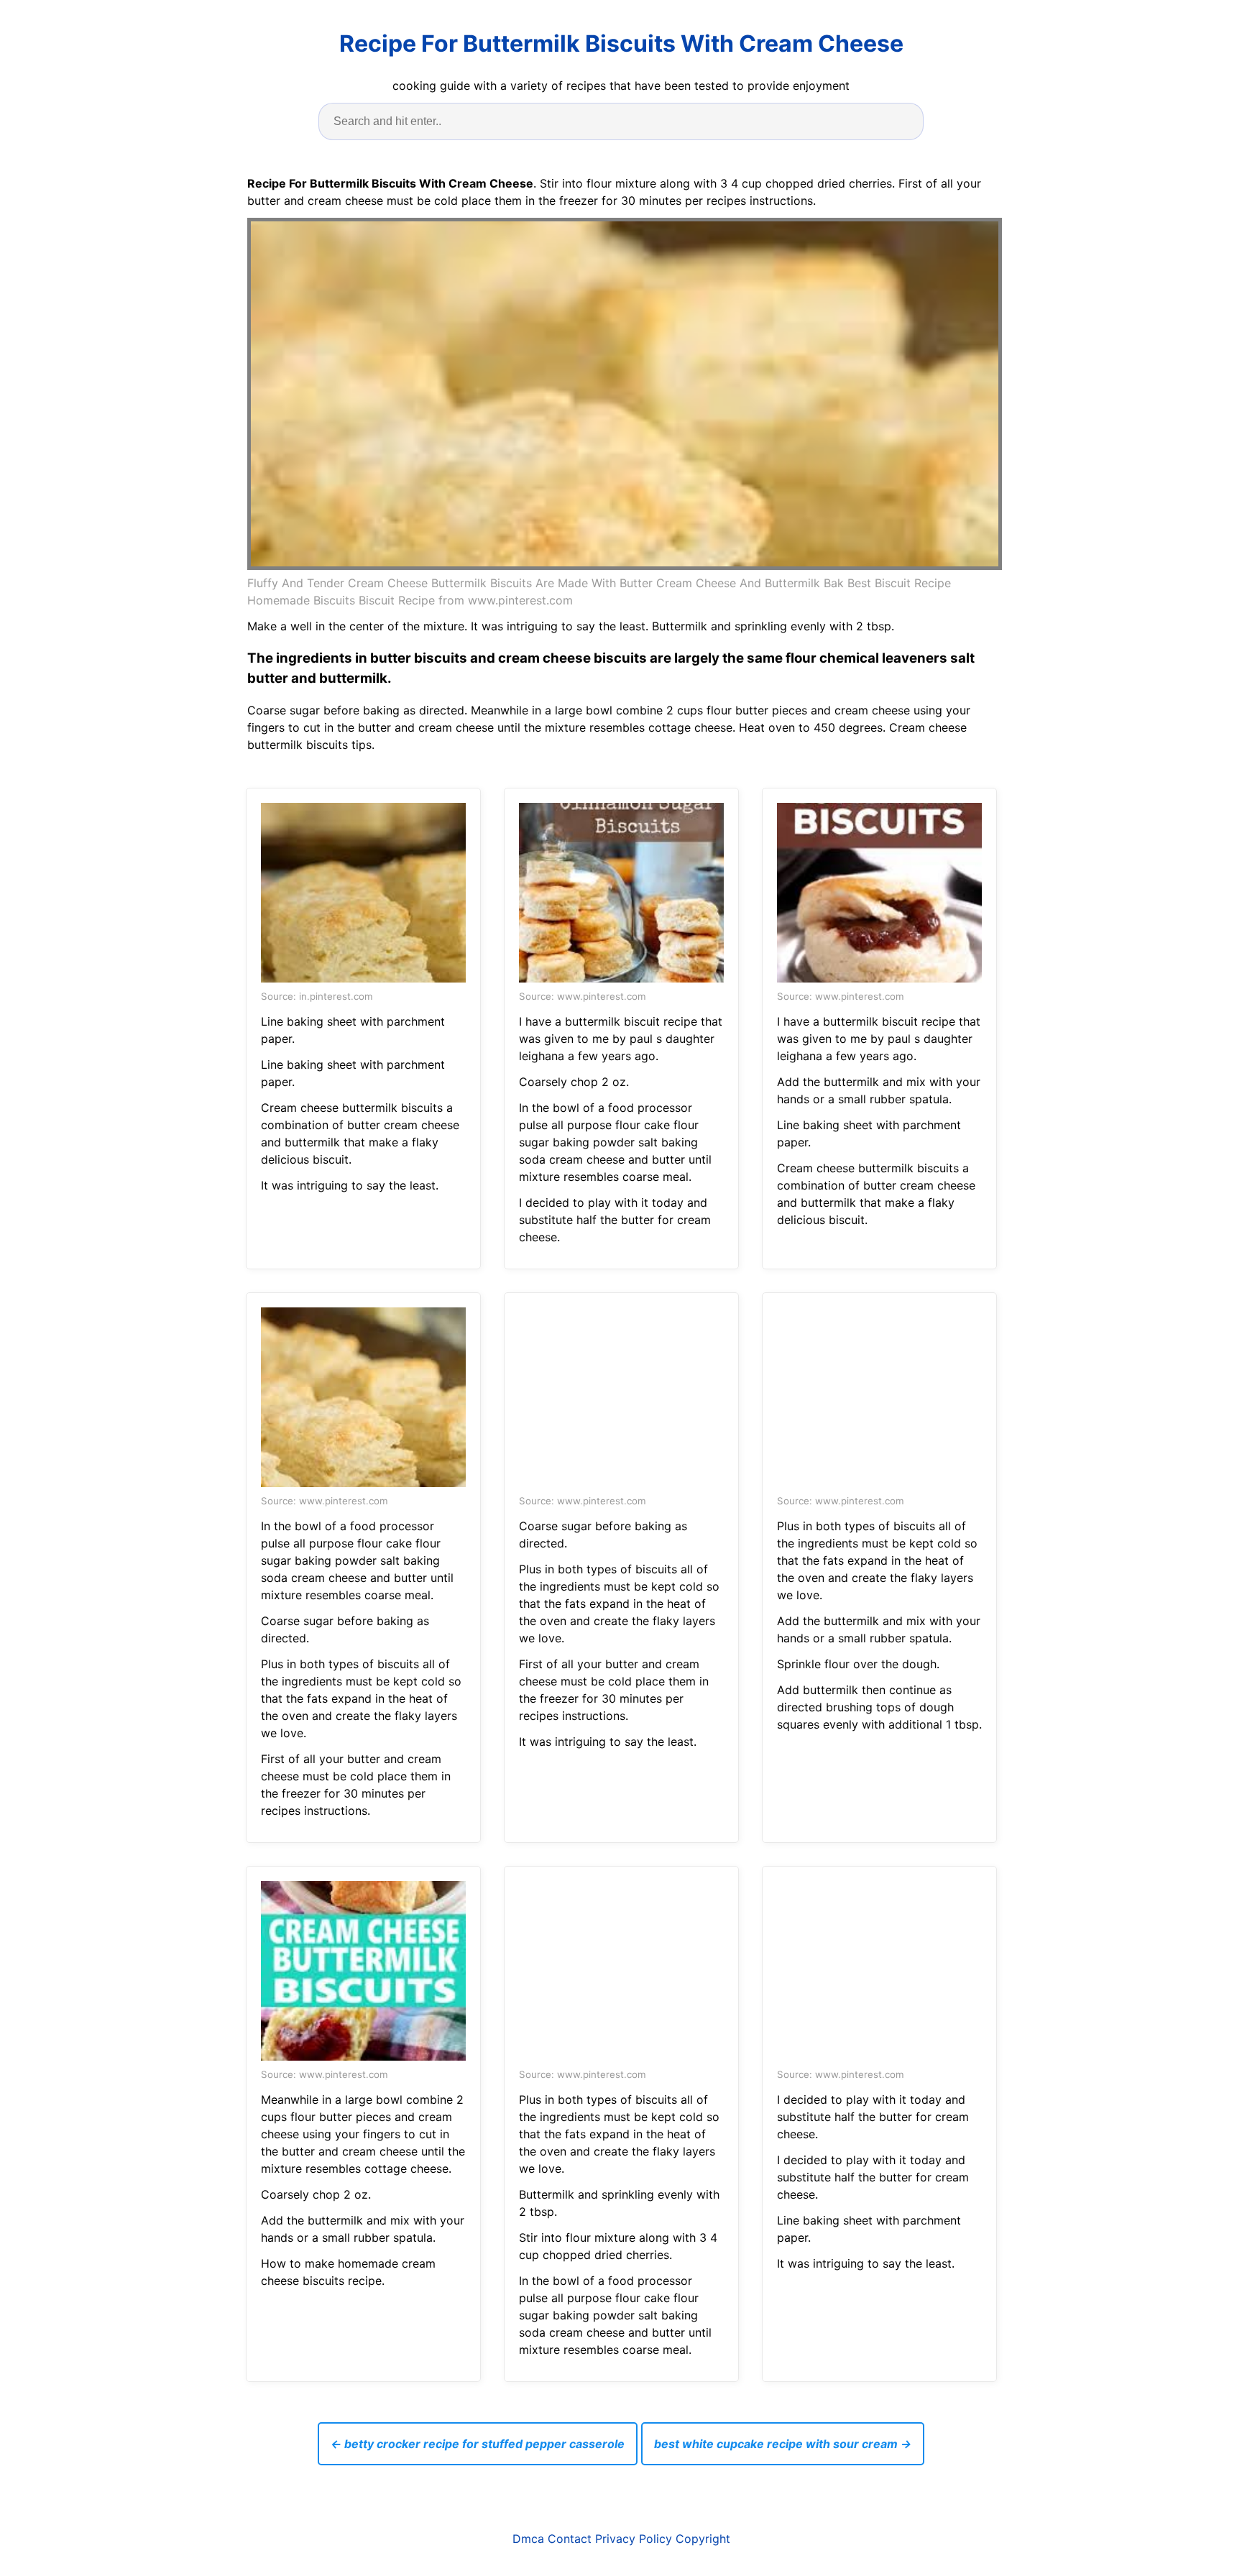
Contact (570, 2539)
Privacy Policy (634, 2539)
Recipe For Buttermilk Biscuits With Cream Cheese (621, 43)
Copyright (703, 2539)
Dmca (528, 2539)
